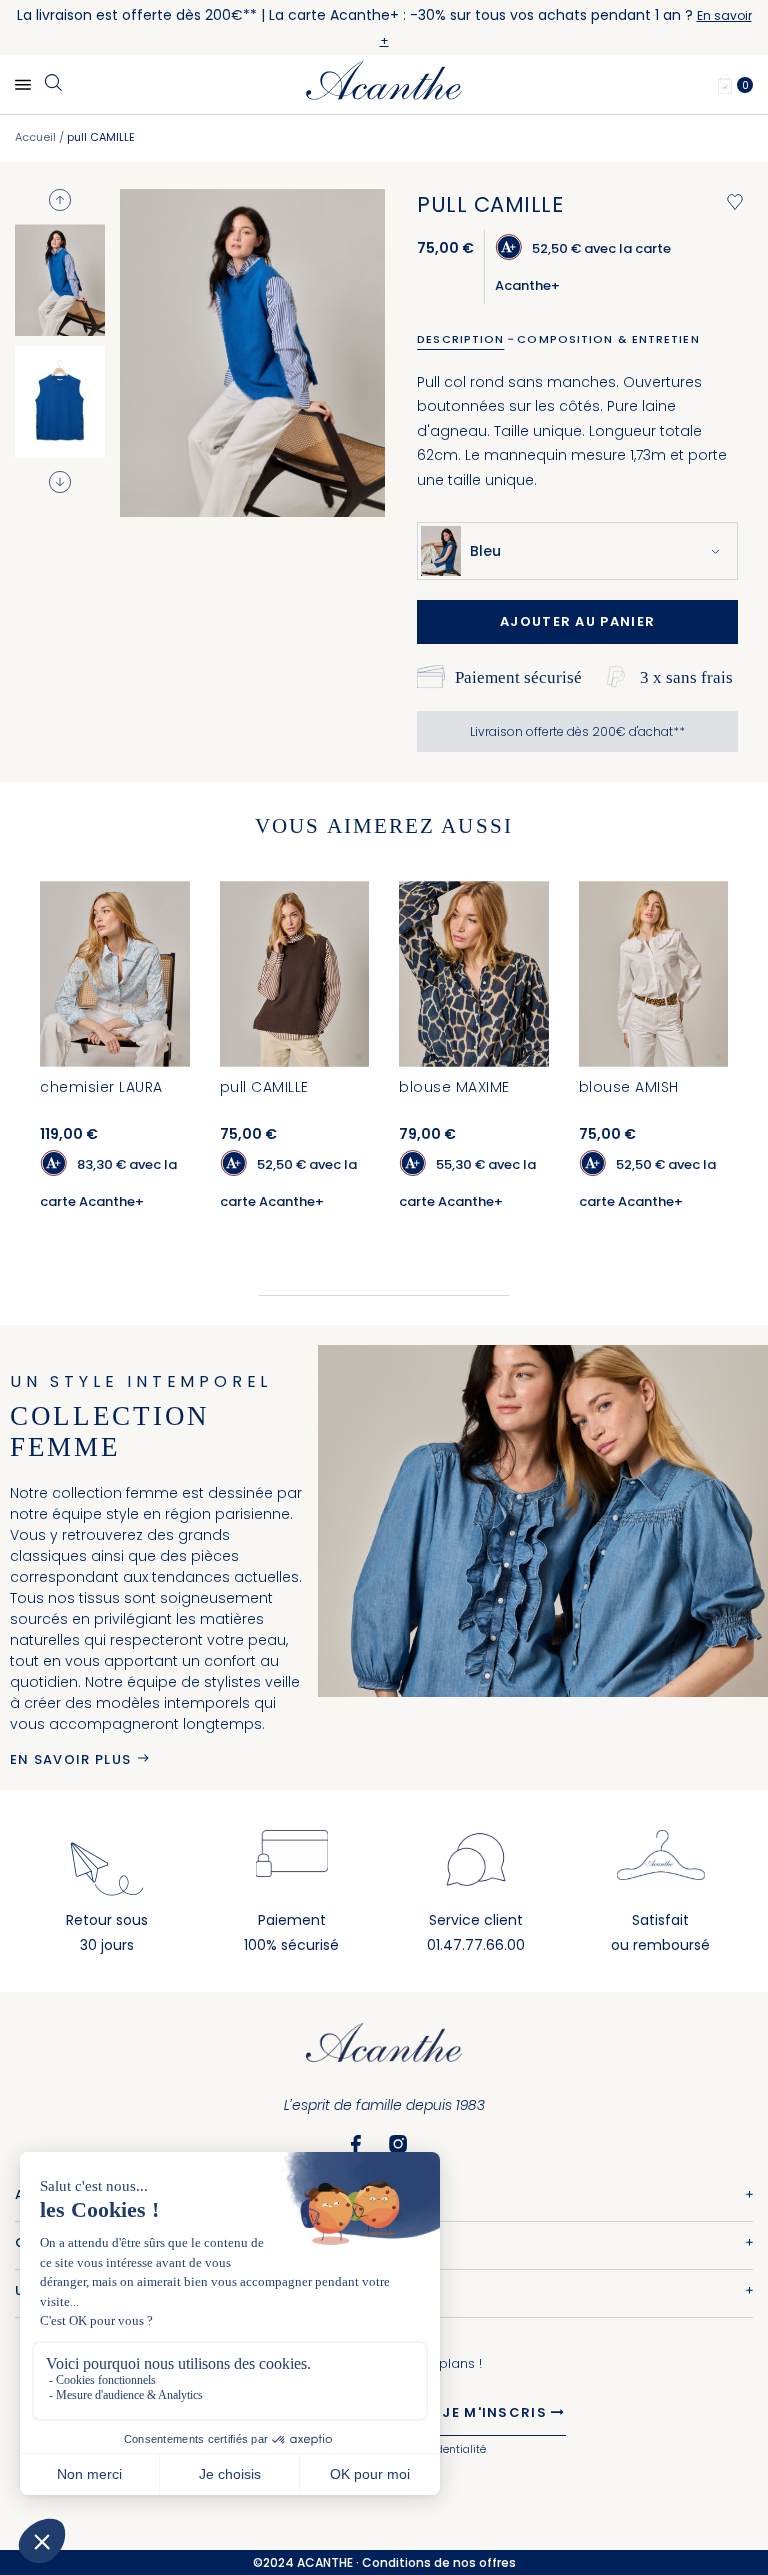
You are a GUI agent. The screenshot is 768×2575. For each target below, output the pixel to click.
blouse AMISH (629, 1087)
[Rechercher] (53, 84)
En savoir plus (70, 1759)
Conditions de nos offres (439, 2562)
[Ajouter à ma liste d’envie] (735, 202)
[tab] (467, 339)
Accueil (35, 137)
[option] (60, 280)
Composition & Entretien (608, 339)
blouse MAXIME (454, 1087)
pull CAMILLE (264, 1087)
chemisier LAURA (101, 1087)
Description (460, 339)
